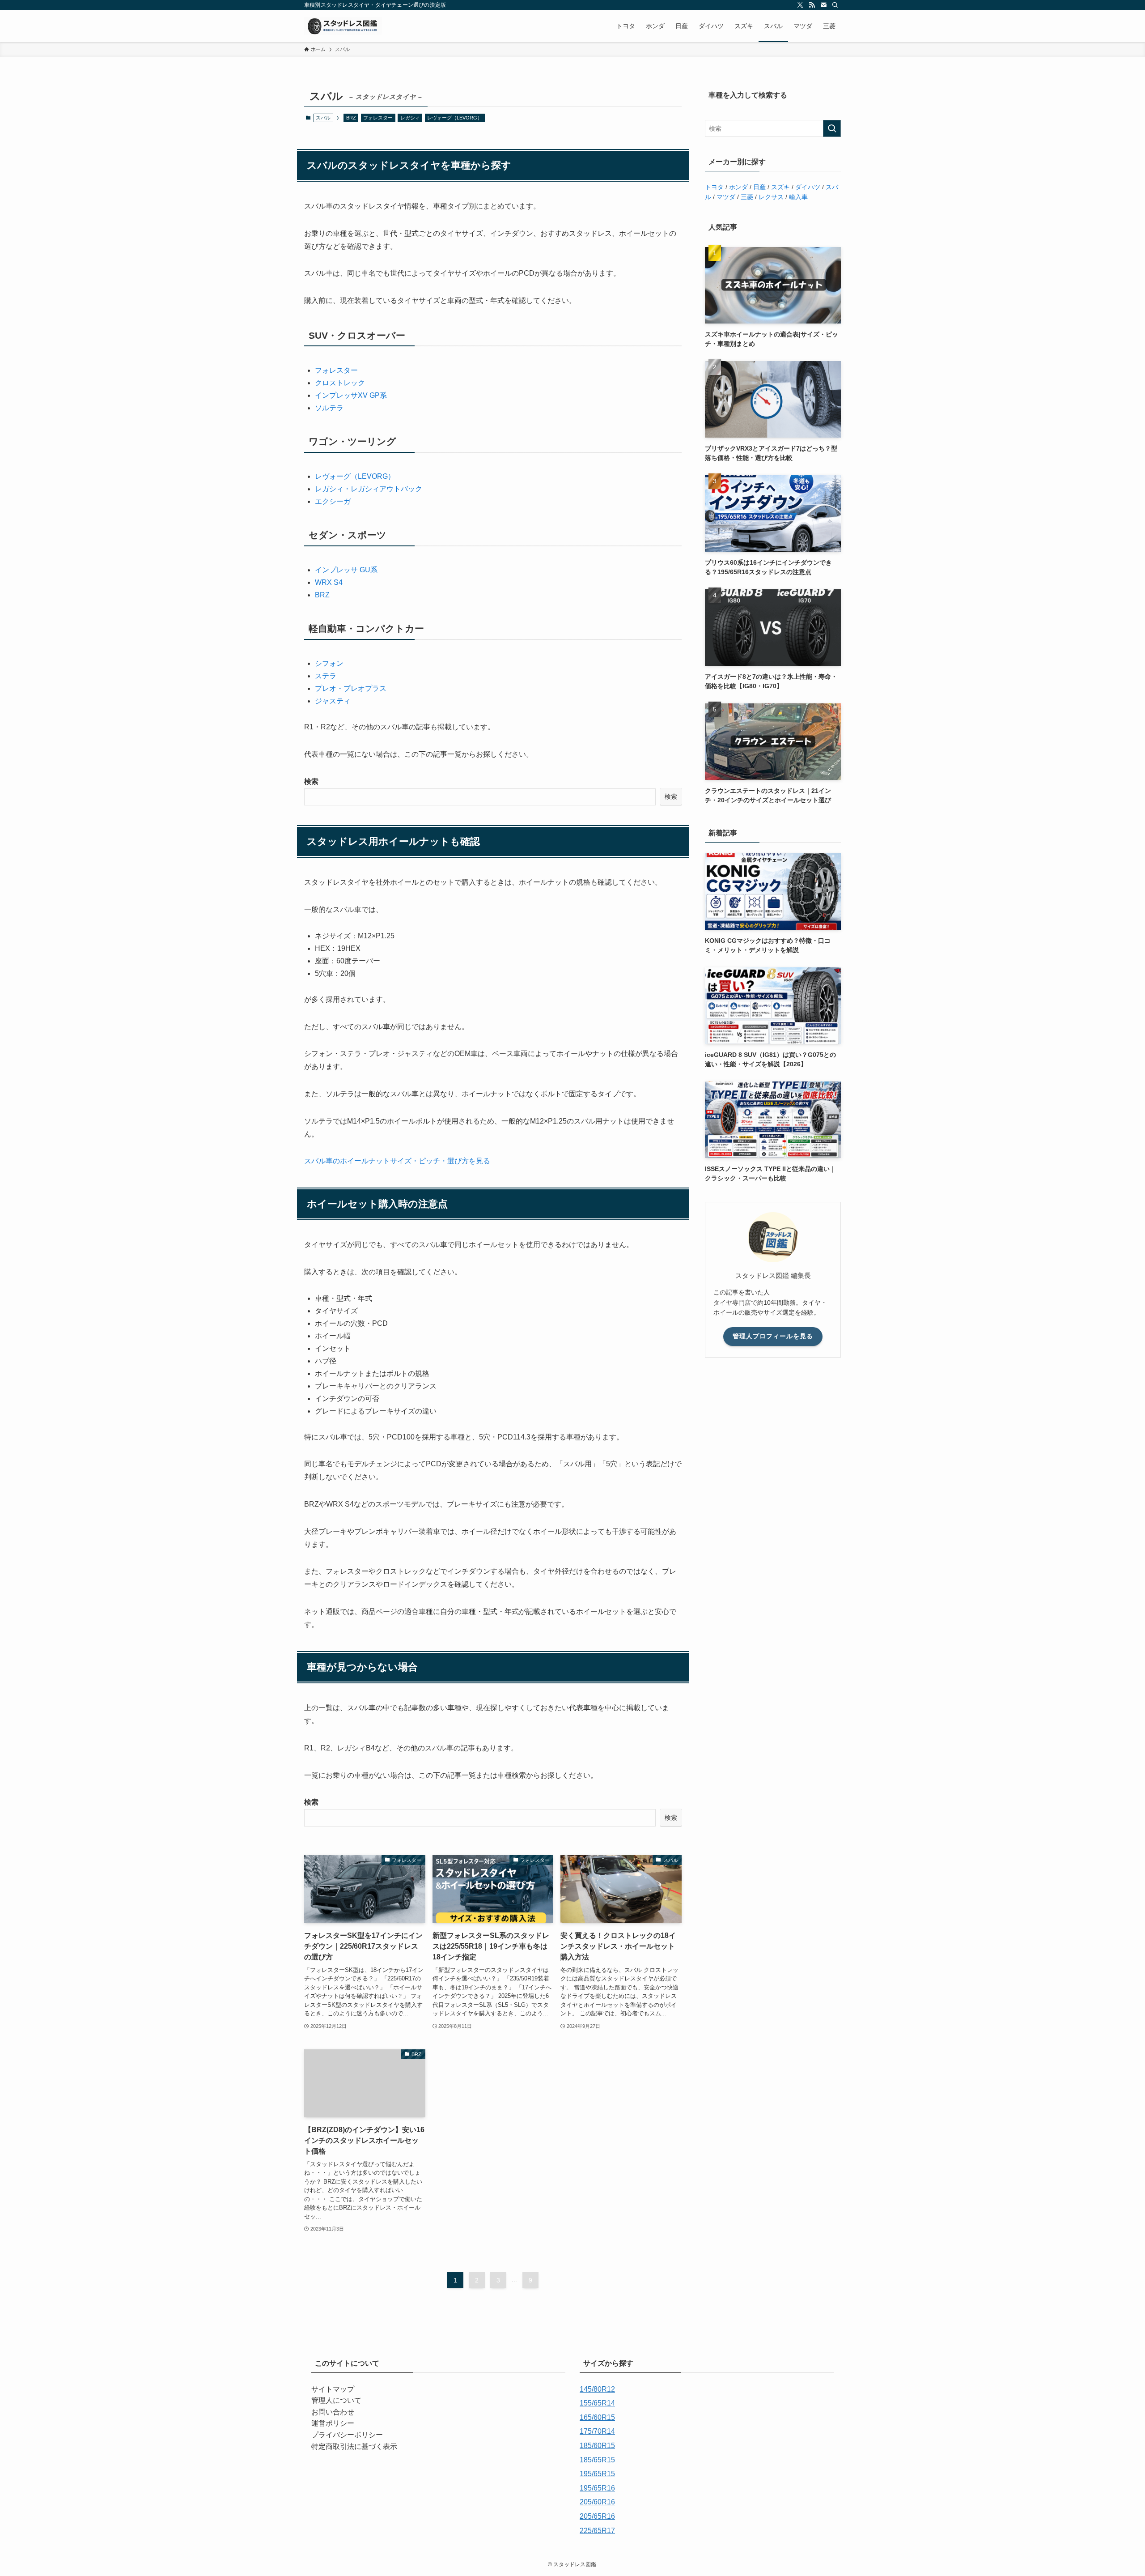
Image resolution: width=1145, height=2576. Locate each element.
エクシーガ (333, 501)
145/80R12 (597, 2389)
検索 (311, 781)
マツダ (726, 197)
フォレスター (378, 118)
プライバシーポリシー (347, 2435)
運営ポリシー (333, 2423)
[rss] (812, 5)
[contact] (823, 5)
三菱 (747, 197)
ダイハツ (808, 187)
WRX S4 (329, 582)
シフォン (329, 663)
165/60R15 (597, 2417)
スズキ (780, 187)
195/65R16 (597, 2488)
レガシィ (410, 118)
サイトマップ (333, 2389)
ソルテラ (329, 408)
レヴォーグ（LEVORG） (455, 118)
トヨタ (714, 187)
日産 (759, 187)
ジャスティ (333, 701)
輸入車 (798, 197)
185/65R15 (597, 2460)
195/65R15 (597, 2474)
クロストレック (340, 383)
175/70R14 (597, 2431)
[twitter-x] (800, 5)
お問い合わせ (333, 2412)
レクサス (771, 197)
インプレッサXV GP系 (351, 395)
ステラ (326, 676)
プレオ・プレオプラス (351, 688)
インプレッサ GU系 (346, 570)
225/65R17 (597, 2531)
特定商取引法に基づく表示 (354, 2446)
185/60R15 (597, 2446)
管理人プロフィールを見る (773, 1336)
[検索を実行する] (832, 128)
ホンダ (738, 187)
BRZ (351, 118)
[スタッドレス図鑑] (343, 26)
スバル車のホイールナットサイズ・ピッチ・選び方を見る (397, 1161)
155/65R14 (597, 2403)
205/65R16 (597, 2516)
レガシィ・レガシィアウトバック (369, 489)
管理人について (336, 2400)
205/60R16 (597, 2502)
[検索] (835, 5)
